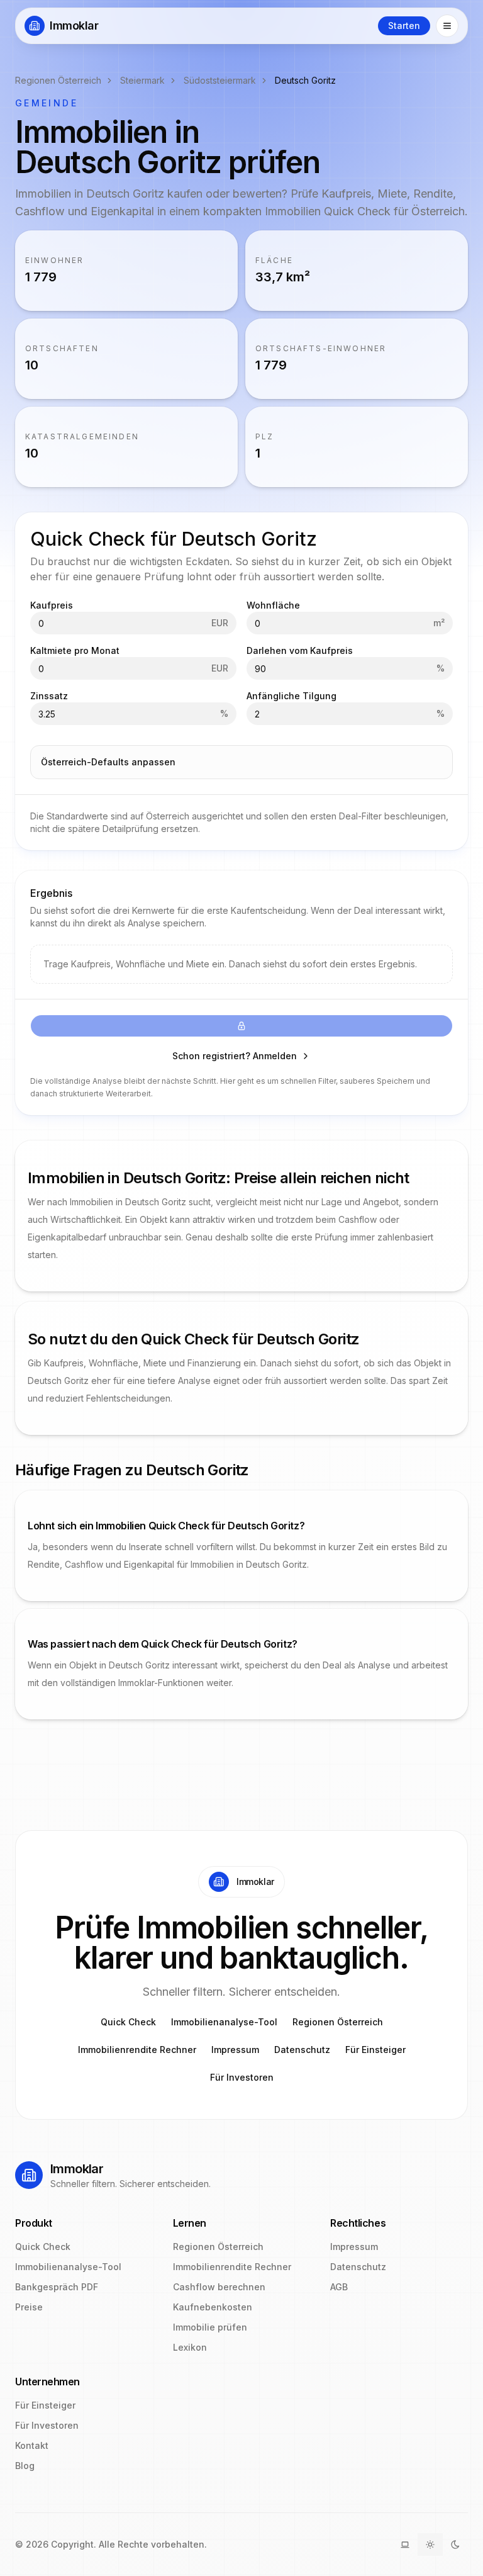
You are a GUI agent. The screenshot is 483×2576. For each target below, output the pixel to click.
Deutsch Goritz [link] (305, 80)
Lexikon (190, 2347)
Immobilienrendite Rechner (137, 2050)
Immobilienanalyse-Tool (224, 2022)
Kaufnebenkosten (213, 2307)
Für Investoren (242, 2077)
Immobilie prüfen (210, 2327)
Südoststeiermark (220, 80)
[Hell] (430, 2545)
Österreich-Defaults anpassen (108, 762)
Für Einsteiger (375, 2050)
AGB (339, 2287)
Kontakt (32, 2445)
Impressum (235, 2050)
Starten (404, 25)
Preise (29, 2307)
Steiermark (142, 80)
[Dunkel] (455, 2545)
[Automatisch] (405, 2545)
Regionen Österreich (58, 80)
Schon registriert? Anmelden (235, 1056)
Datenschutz (302, 2050)
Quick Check (128, 2022)
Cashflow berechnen (219, 2287)
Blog (25, 2466)
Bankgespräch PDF (57, 2287)
